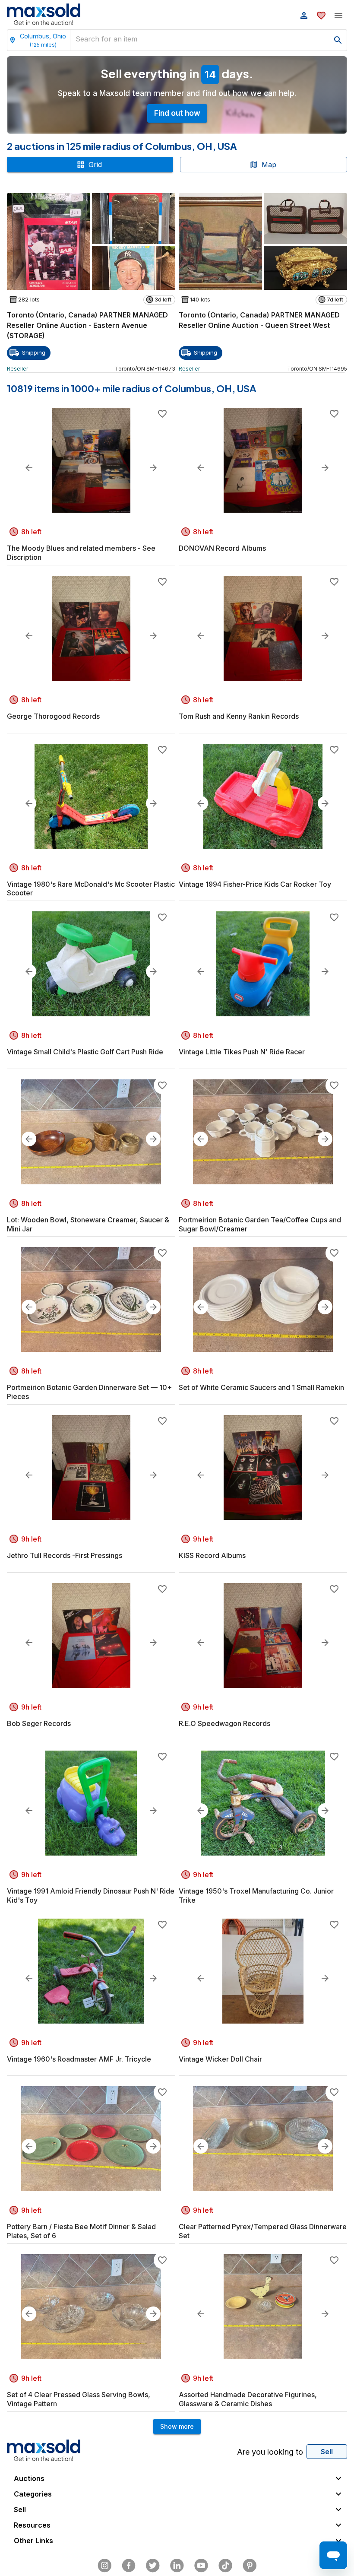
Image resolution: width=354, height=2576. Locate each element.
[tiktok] (225, 2566)
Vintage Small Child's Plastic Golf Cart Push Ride (85, 1052)
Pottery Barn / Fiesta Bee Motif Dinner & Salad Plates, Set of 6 (81, 2231)
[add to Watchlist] (162, 414)
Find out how (177, 113)
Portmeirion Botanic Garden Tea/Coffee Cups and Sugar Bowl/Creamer (260, 1224)
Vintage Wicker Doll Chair (220, 2059)
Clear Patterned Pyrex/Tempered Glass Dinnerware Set (263, 2231)
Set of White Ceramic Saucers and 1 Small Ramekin (261, 1387)
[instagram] (104, 2566)
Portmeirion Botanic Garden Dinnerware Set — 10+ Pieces (89, 1392)
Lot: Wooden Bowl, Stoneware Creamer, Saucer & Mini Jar (88, 1224)
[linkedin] (177, 2566)
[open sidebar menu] (338, 16)
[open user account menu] (304, 16)
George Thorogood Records (53, 716)
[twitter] (153, 2566)
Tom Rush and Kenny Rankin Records (239, 716)
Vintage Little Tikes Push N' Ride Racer (242, 1052)
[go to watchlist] (321, 16)
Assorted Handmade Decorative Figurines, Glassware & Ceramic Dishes (248, 2399)
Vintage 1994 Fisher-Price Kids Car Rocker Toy (255, 884)
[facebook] (129, 2566)
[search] (338, 40)
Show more (177, 2426)
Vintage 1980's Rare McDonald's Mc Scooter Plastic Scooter (91, 889)
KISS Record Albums (212, 1555)
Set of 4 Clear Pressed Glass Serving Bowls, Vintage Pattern (79, 2399)
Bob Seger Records (39, 1723)
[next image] (153, 468)
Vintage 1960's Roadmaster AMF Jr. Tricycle (79, 2059)
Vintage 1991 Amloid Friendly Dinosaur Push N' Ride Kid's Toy (91, 1896)
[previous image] (29, 468)
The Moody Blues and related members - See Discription (81, 553)
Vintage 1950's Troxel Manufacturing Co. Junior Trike (256, 1896)
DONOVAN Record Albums (222, 548)
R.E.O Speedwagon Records (224, 1723)
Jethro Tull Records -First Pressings (65, 1555)
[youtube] (201, 2566)
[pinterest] (250, 2566)
